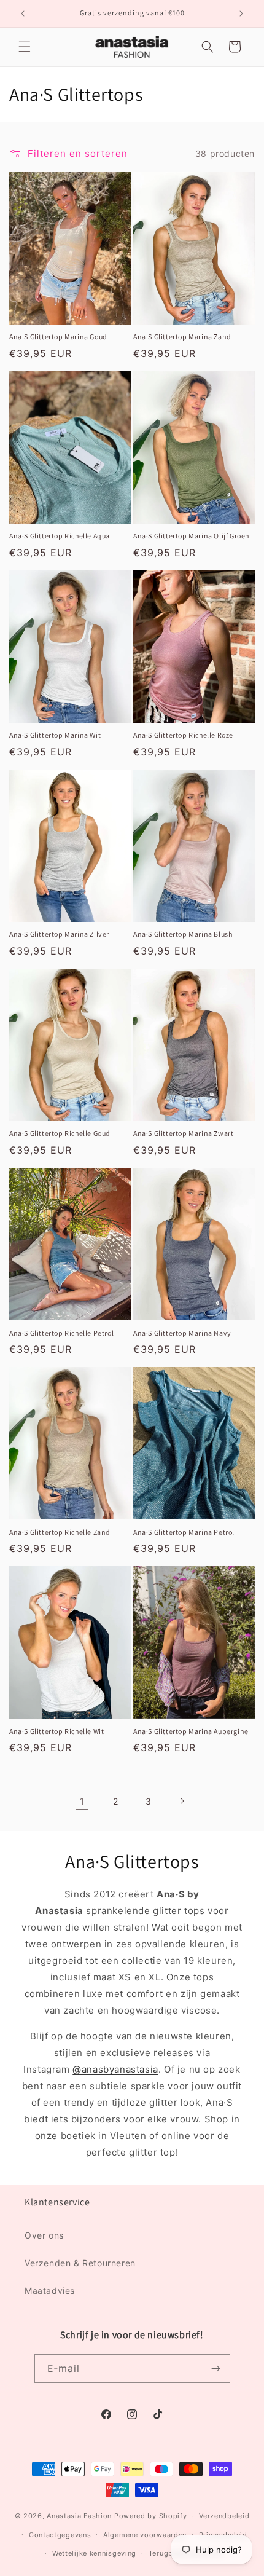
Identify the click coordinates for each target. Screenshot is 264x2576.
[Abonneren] (216, 2369)
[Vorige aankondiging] (23, 14)
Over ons (44, 2235)
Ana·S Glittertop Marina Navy (182, 1333)
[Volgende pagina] (182, 1801)
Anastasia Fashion (79, 2516)
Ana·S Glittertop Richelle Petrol (61, 1333)
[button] (25, 47)
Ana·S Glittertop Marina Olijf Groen (192, 536)
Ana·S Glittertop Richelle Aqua (60, 536)
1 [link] (82, 1801)
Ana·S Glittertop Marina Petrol (184, 1532)
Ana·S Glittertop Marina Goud (58, 337)
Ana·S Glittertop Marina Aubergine (191, 1731)
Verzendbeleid (224, 2516)
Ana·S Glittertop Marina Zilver (59, 934)
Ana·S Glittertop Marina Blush (183, 934)
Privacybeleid (223, 2535)
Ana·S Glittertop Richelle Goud (60, 1133)
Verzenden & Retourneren (80, 2263)
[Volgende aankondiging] (241, 14)
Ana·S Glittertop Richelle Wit (56, 1731)
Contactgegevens (60, 2535)
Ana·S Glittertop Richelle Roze (183, 735)
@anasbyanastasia (115, 2069)
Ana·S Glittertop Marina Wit (55, 735)
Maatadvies (50, 2290)
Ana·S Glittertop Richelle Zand (60, 1532)
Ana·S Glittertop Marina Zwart (183, 1133)
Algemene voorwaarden (145, 2535)
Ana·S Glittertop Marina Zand (182, 337)
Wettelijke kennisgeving (94, 2553)
